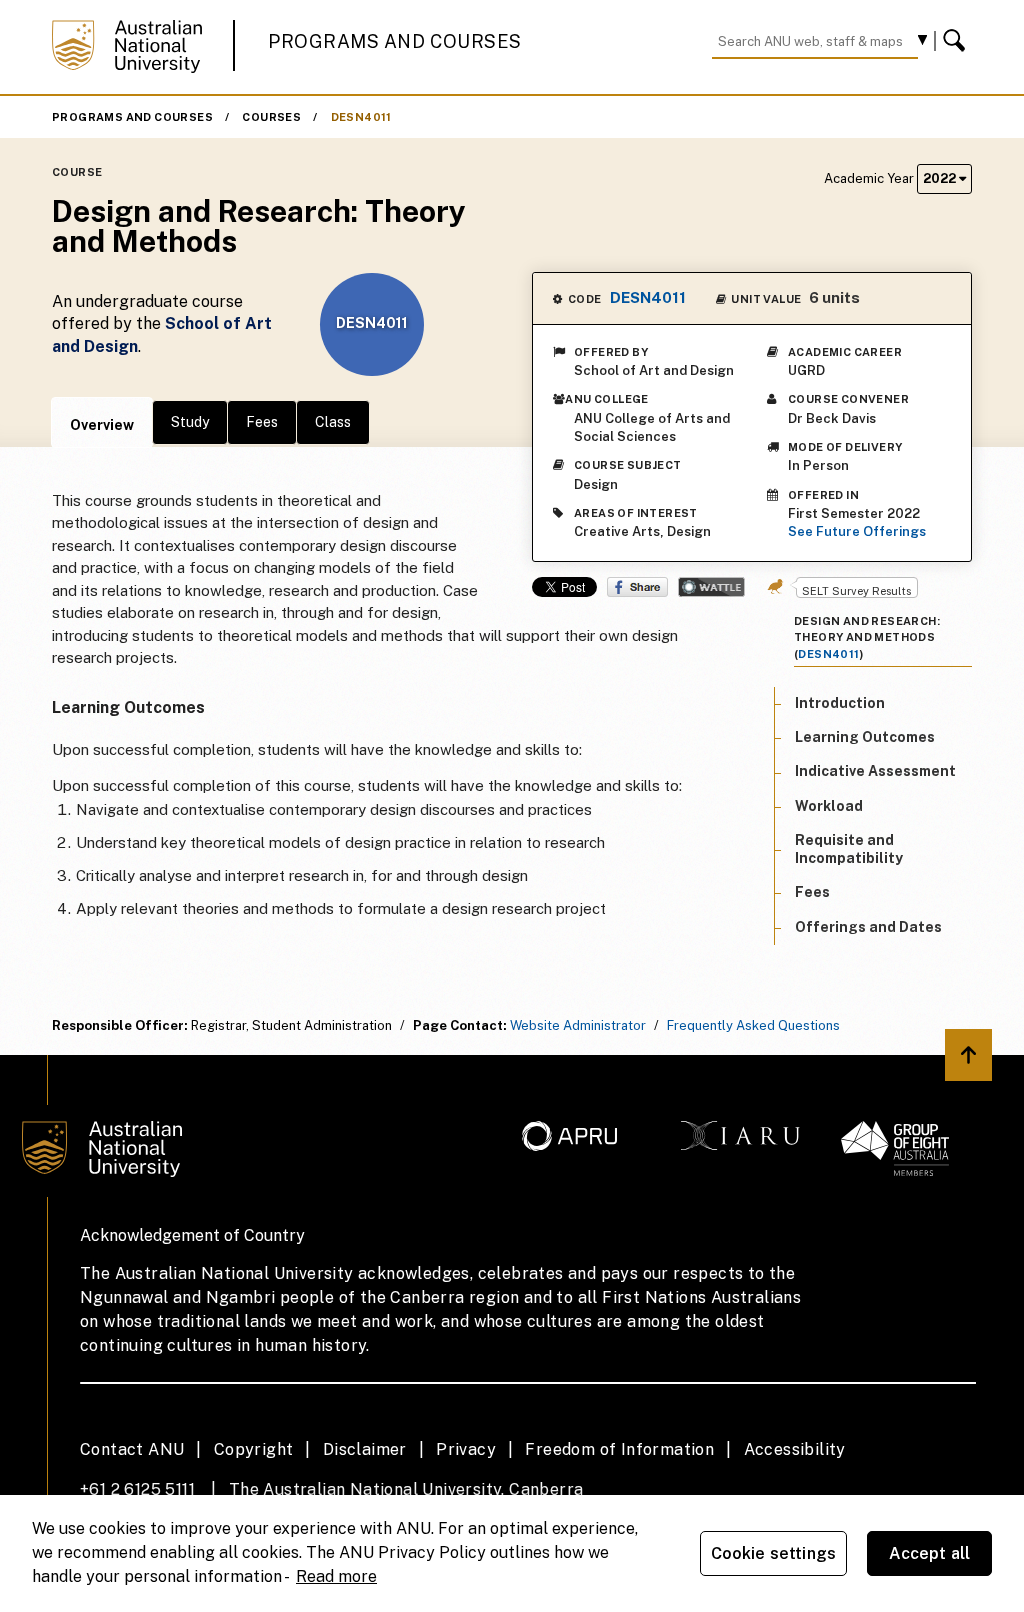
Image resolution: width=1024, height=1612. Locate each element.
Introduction (840, 703)
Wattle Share (711, 587)
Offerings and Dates (868, 927)
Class (333, 422)
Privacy (466, 1449)
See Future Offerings (857, 531)
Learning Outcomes (865, 737)
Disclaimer (365, 1449)
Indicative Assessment (875, 771)
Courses (271, 117)
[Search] (957, 41)
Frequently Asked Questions (753, 1025)
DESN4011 (361, 117)
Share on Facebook (637, 587)
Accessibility (795, 1449)
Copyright (254, 1449)
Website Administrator (578, 1025)
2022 (941, 178)
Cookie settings (773, 1553)
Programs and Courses (395, 41)
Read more (336, 1576)
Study (190, 422)
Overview (102, 425)
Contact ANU (132, 1449)
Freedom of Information (619, 1449)
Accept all (930, 1553)
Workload (829, 806)
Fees (262, 422)
